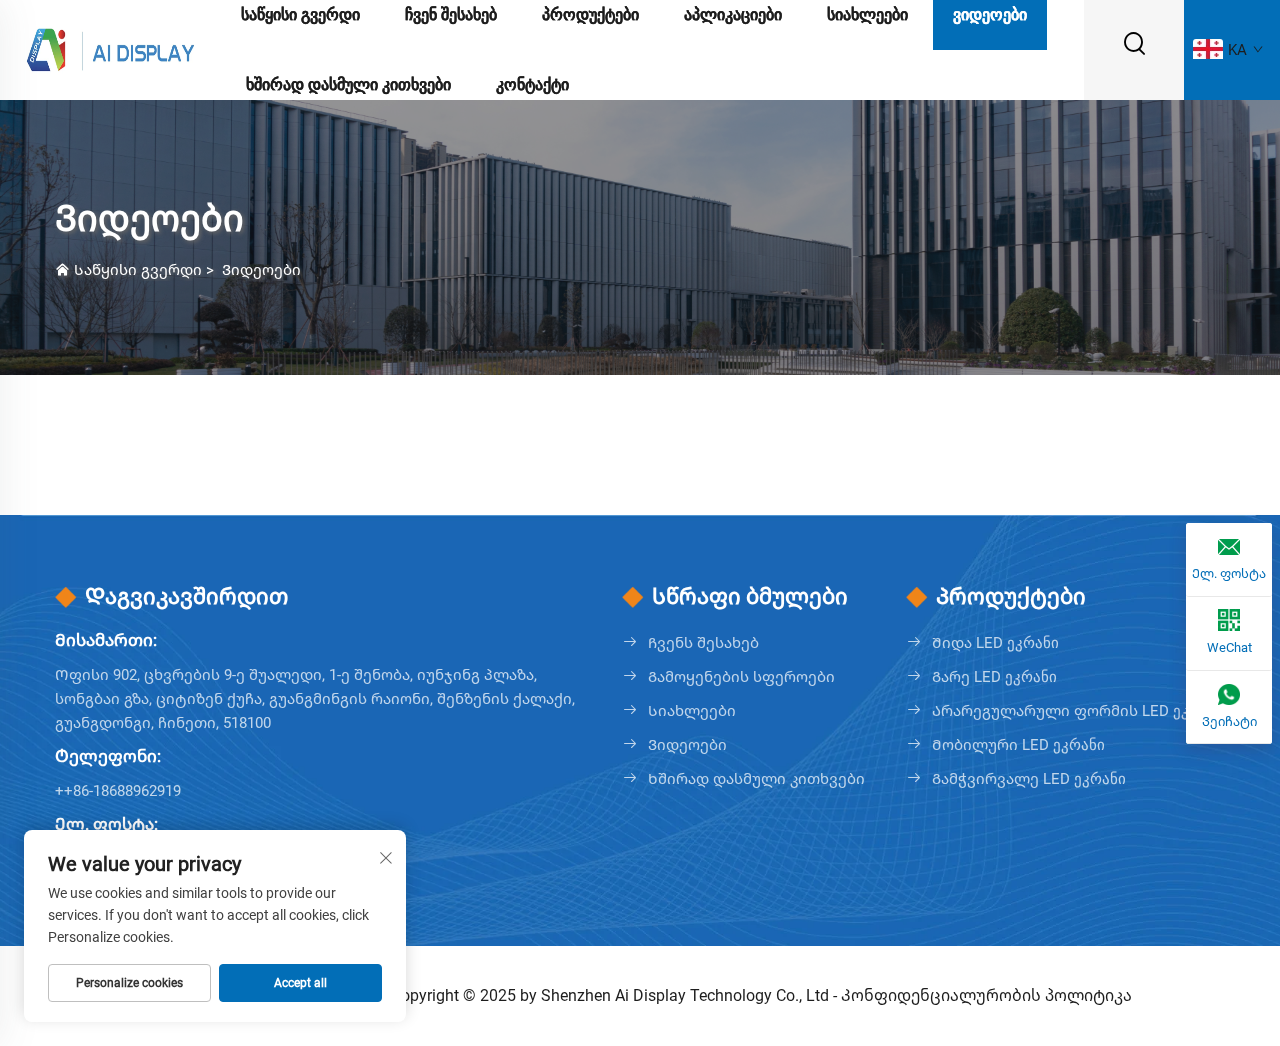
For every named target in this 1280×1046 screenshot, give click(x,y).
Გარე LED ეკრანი (994, 677)
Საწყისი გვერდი (138, 270)
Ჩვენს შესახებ (703, 643)
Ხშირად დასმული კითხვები (348, 84)
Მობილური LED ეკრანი (1018, 745)
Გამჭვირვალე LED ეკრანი (1029, 779)
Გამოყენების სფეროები (741, 677)
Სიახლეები (692, 711)
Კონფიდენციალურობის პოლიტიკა (986, 995)
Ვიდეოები (261, 270)
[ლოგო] (110, 48)
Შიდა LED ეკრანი (995, 643)
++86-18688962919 (118, 791)
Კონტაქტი (532, 84)
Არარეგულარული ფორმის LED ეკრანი (1078, 711)
